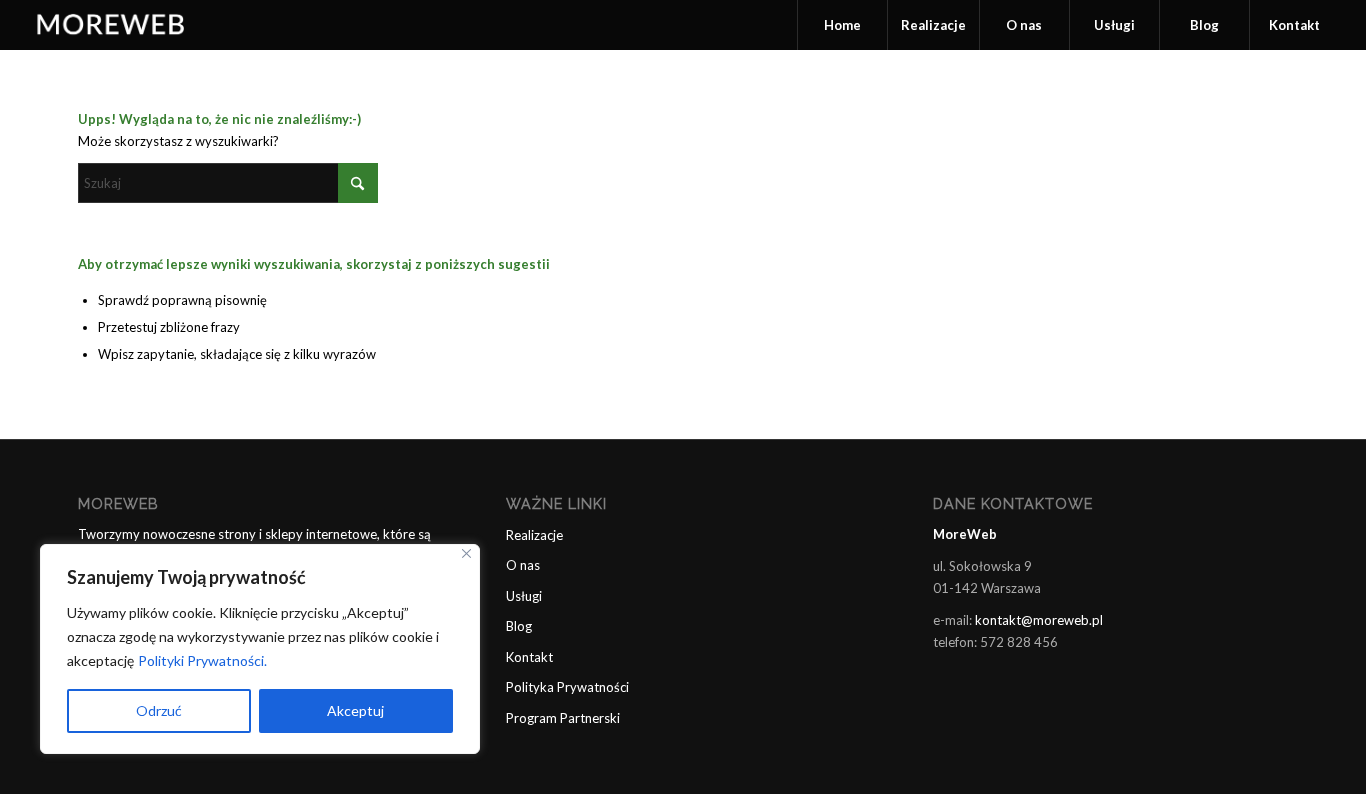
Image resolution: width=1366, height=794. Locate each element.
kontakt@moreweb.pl (1039, 620)
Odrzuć (159, 710)
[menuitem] (842, 25)
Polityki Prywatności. (202, 660)
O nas (523, 565)
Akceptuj (355, 710)
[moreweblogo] (112, 25)
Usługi (524, 596)
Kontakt (529, 657)
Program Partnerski (563, 718)
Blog (519, 626)
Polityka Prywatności (567, 687)
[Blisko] (466, 553)
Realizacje (534, 535)
